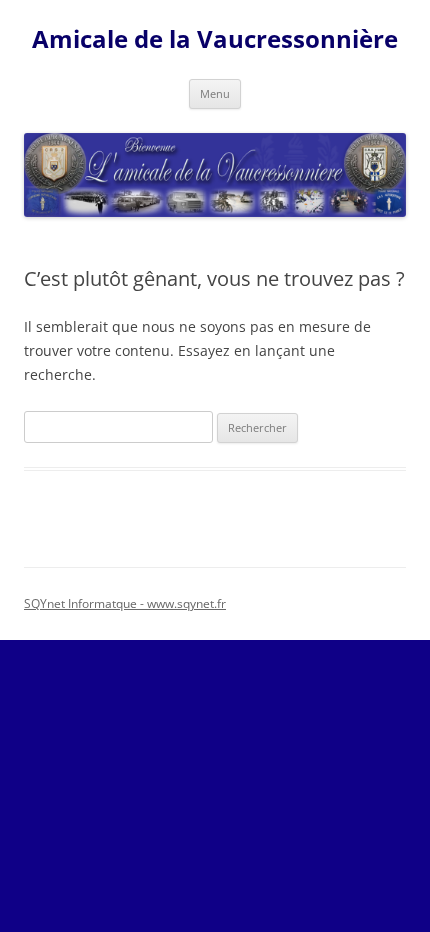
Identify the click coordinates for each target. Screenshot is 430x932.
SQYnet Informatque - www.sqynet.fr (125, 603)
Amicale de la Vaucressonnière (215, 39)
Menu (215, 93)
